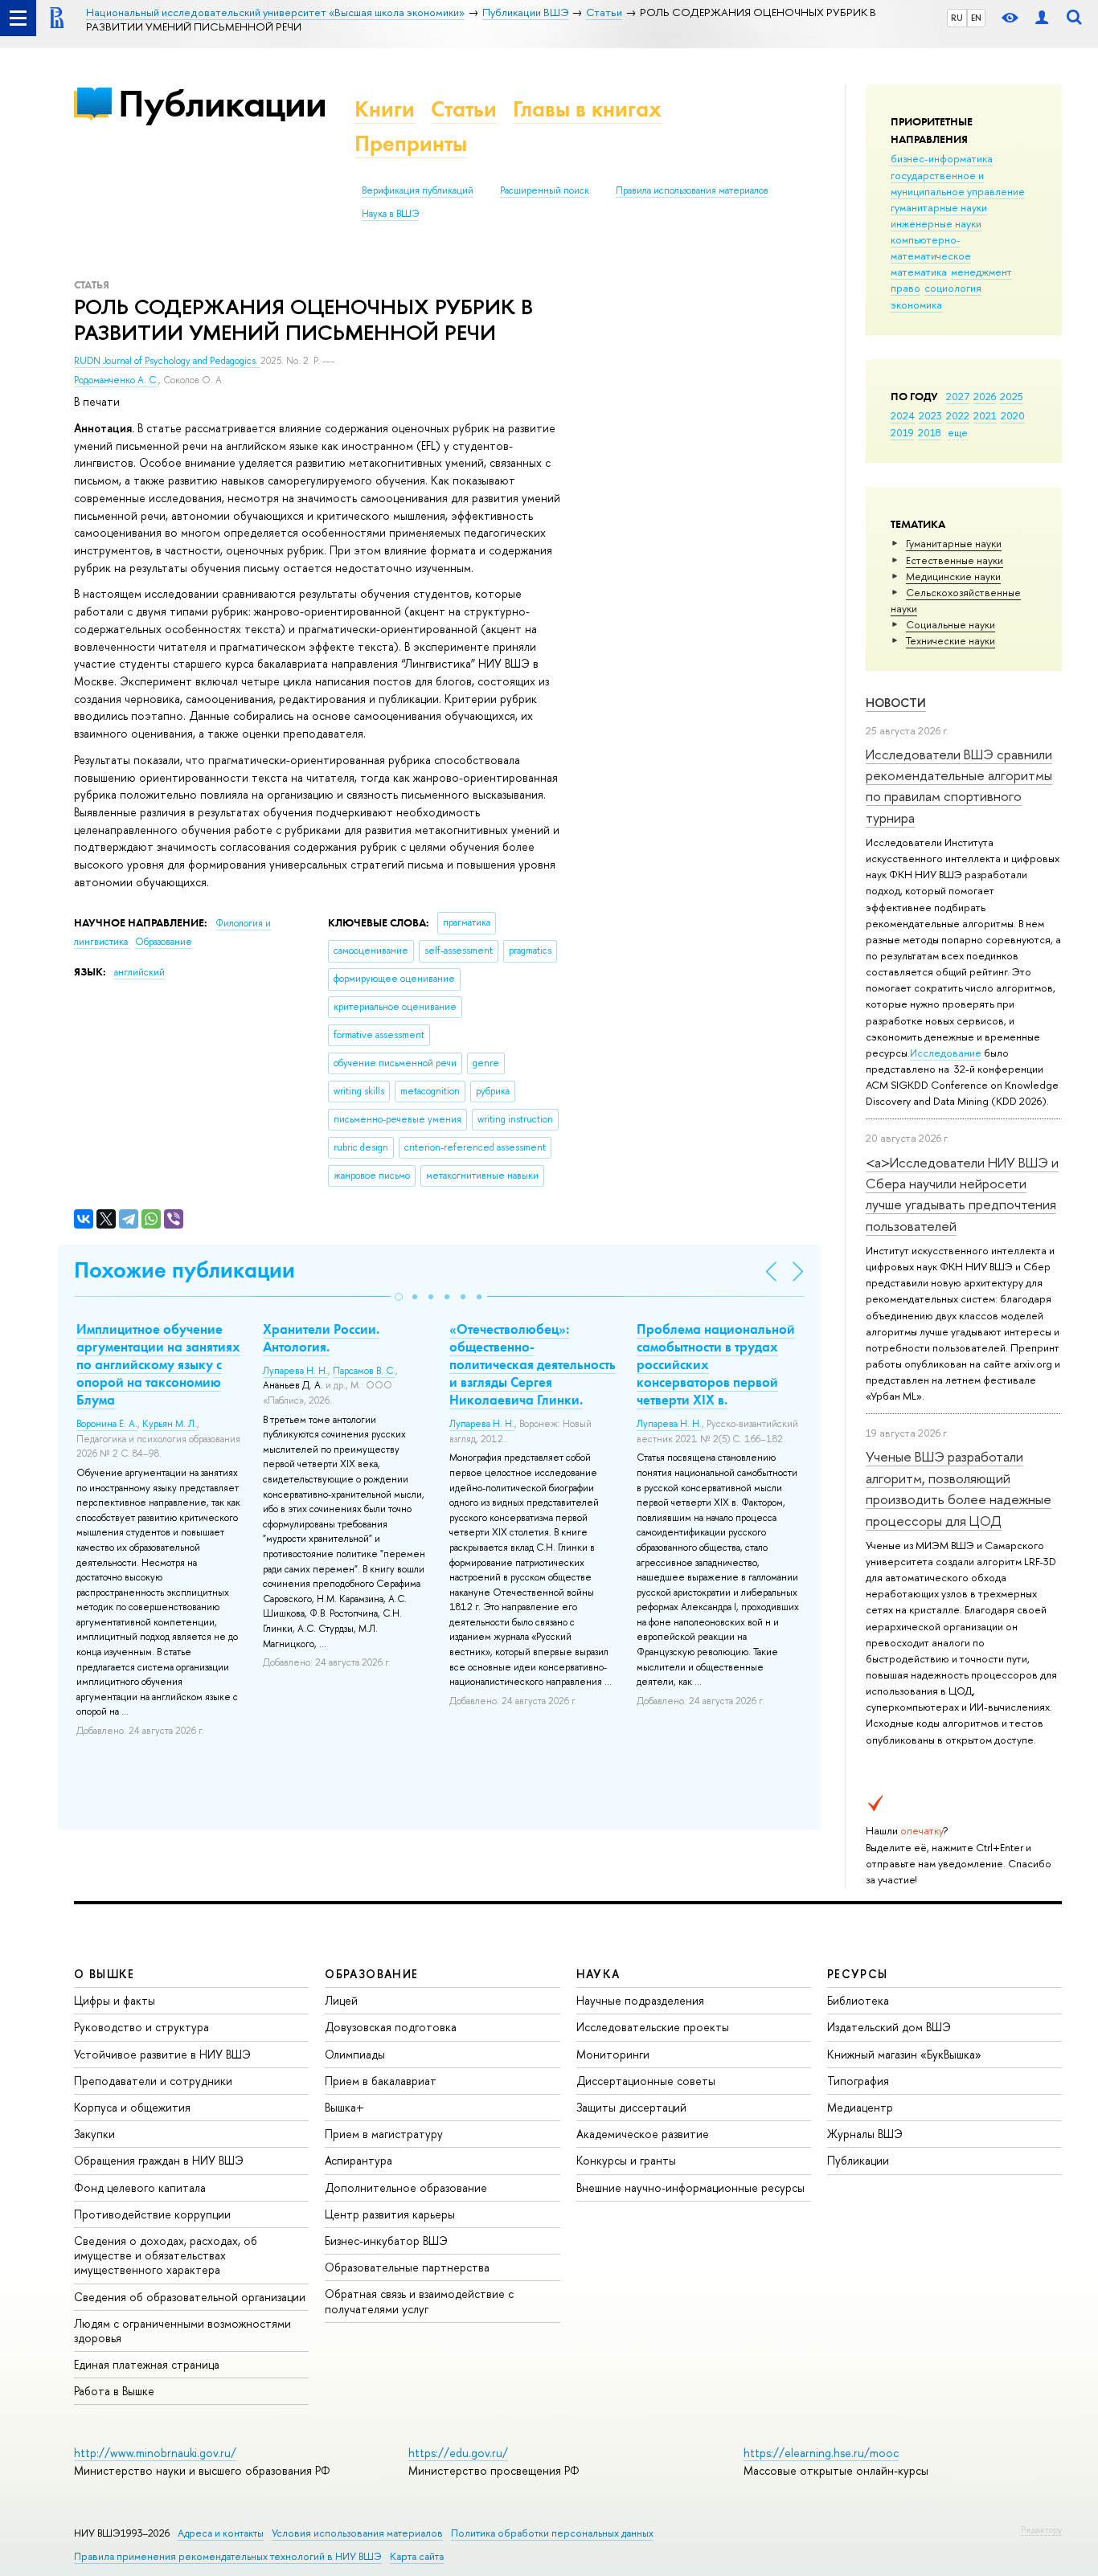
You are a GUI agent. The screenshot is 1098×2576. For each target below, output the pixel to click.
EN (976, 18)
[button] (399, 1297)
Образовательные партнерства (407, 2267)
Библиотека (858, 2000)
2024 (903, 415)
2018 (930, 432)
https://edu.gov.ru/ (458, 2453)
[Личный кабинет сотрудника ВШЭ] (1042, 18)
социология (953, 288)
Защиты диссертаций (631, 2107)
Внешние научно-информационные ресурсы (690, 2188)
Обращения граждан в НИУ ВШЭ (159, 2160)
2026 (985, 396)
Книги (385, 109)
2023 (930, 415)
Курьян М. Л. (170, 1424)
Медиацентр (860, 2107)
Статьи (464, 109)
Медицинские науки (953, 576)
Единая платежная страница (147, 2364)
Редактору (1041, 2529)
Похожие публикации (184, 1270)
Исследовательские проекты (653, 2027)
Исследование (946, 1053)
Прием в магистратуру (384, 2134)
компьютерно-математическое (931, 247)
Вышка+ (344, 2107)
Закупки (94, 2134)
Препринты (411, 143)
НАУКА (598, 1974)
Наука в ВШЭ (390, 214)
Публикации (222, 103)
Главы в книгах (587, 109)
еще (958, 432)
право (905, 288)
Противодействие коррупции (152, 2214)
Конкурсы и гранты (626, 2160)
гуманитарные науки (939, 207)
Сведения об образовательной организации (190, 2297)
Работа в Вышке (114, 2391)
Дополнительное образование (406, 2188)
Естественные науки (955, 560)
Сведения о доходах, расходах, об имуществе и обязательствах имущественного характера (166, 2255)
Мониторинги (613, 2054)
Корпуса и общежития (132, 2107)
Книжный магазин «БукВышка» (904, 2054)
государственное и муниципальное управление (958, 183)
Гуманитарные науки (954, 543)
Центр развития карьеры (390, 2214)
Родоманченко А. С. (116, 380)
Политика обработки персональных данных (552, 2533)
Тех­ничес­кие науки (951, 640)
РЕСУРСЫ (858, 1974)
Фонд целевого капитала (140, 2188)
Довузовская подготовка (391, 2027)
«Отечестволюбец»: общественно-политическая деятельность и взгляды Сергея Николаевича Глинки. (533, 1364)
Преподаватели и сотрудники (153, 2081)
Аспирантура (358, 2160)
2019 (902, 432)
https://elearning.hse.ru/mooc (821, 2453)
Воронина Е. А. (107, 1424)
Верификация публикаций (418, 190)
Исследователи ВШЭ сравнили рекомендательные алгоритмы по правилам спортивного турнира (959, 786)
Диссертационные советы (646, 2081)
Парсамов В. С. (364, 1371)
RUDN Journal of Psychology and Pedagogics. (167, 361)
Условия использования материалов (357, 2533)
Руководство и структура (141, 2027)
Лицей (341, 2000)
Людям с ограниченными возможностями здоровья (182, 2331)
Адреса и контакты (221, 2533)
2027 (958, 396)
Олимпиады (355, 2054)
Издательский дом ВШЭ (889, 2027)
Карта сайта (417, 2556)
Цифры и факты (115, 2000)
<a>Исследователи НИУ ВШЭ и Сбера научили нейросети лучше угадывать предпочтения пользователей (962, 1194)
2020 (1013, 415)
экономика (916, 305)
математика (919, 272)
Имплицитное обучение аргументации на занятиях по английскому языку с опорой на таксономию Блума (158, 1364)
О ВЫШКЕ (104, 1974)
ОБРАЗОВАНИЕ (371, 1974)
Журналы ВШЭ (865, 2134)
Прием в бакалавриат (381, 2081)
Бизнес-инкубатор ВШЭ (386, 2241)
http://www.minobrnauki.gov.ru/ (155, 2453)
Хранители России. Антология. (321, 1338)
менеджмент (981, 272)
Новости (896, 703)
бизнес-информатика (942, 158)
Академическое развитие (643, 2134)
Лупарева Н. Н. (295, 1371)
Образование (164, 942)
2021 (985, 415)
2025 (1012, 396)
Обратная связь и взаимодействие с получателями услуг (419, 2301)
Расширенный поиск (545, 190)
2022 (958, 415)
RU (957, 18)
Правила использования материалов (692, 190)
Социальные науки (951, 624)
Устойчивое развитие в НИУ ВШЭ (162, 2054)
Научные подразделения (640, 2000)
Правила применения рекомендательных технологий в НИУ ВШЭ (228, 2556)
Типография (858, 2081)
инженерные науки (936, 223)
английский (139, 972)
